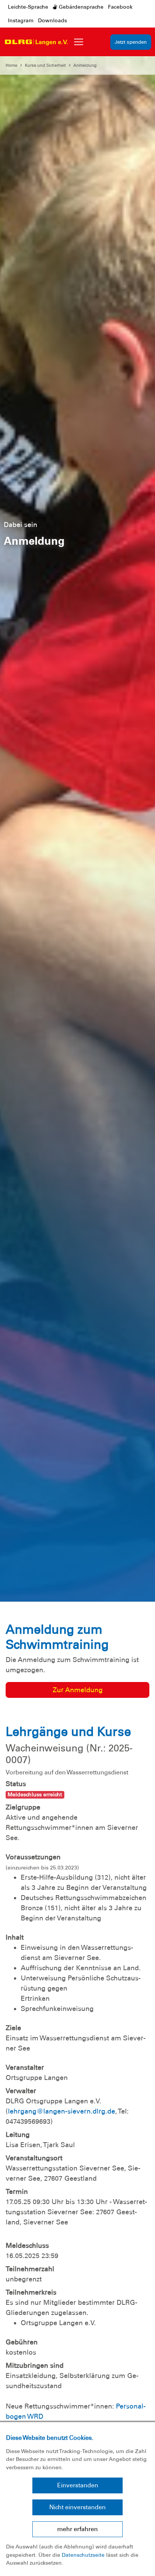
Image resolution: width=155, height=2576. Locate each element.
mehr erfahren (77, 2529)
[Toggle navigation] (79, 42)
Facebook (120, 7)
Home (11, 65)
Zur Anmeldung (78, 1690)
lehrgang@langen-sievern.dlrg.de (62, 2111)
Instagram (21, 20)
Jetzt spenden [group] (131, 42)
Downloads (52, 20)
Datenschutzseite (83, 2555)
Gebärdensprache (80, 7)
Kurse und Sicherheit (45, 65)
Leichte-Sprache (28, 7)
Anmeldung (85, 65)
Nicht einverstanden (77, 2507)
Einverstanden (78, 2485)
